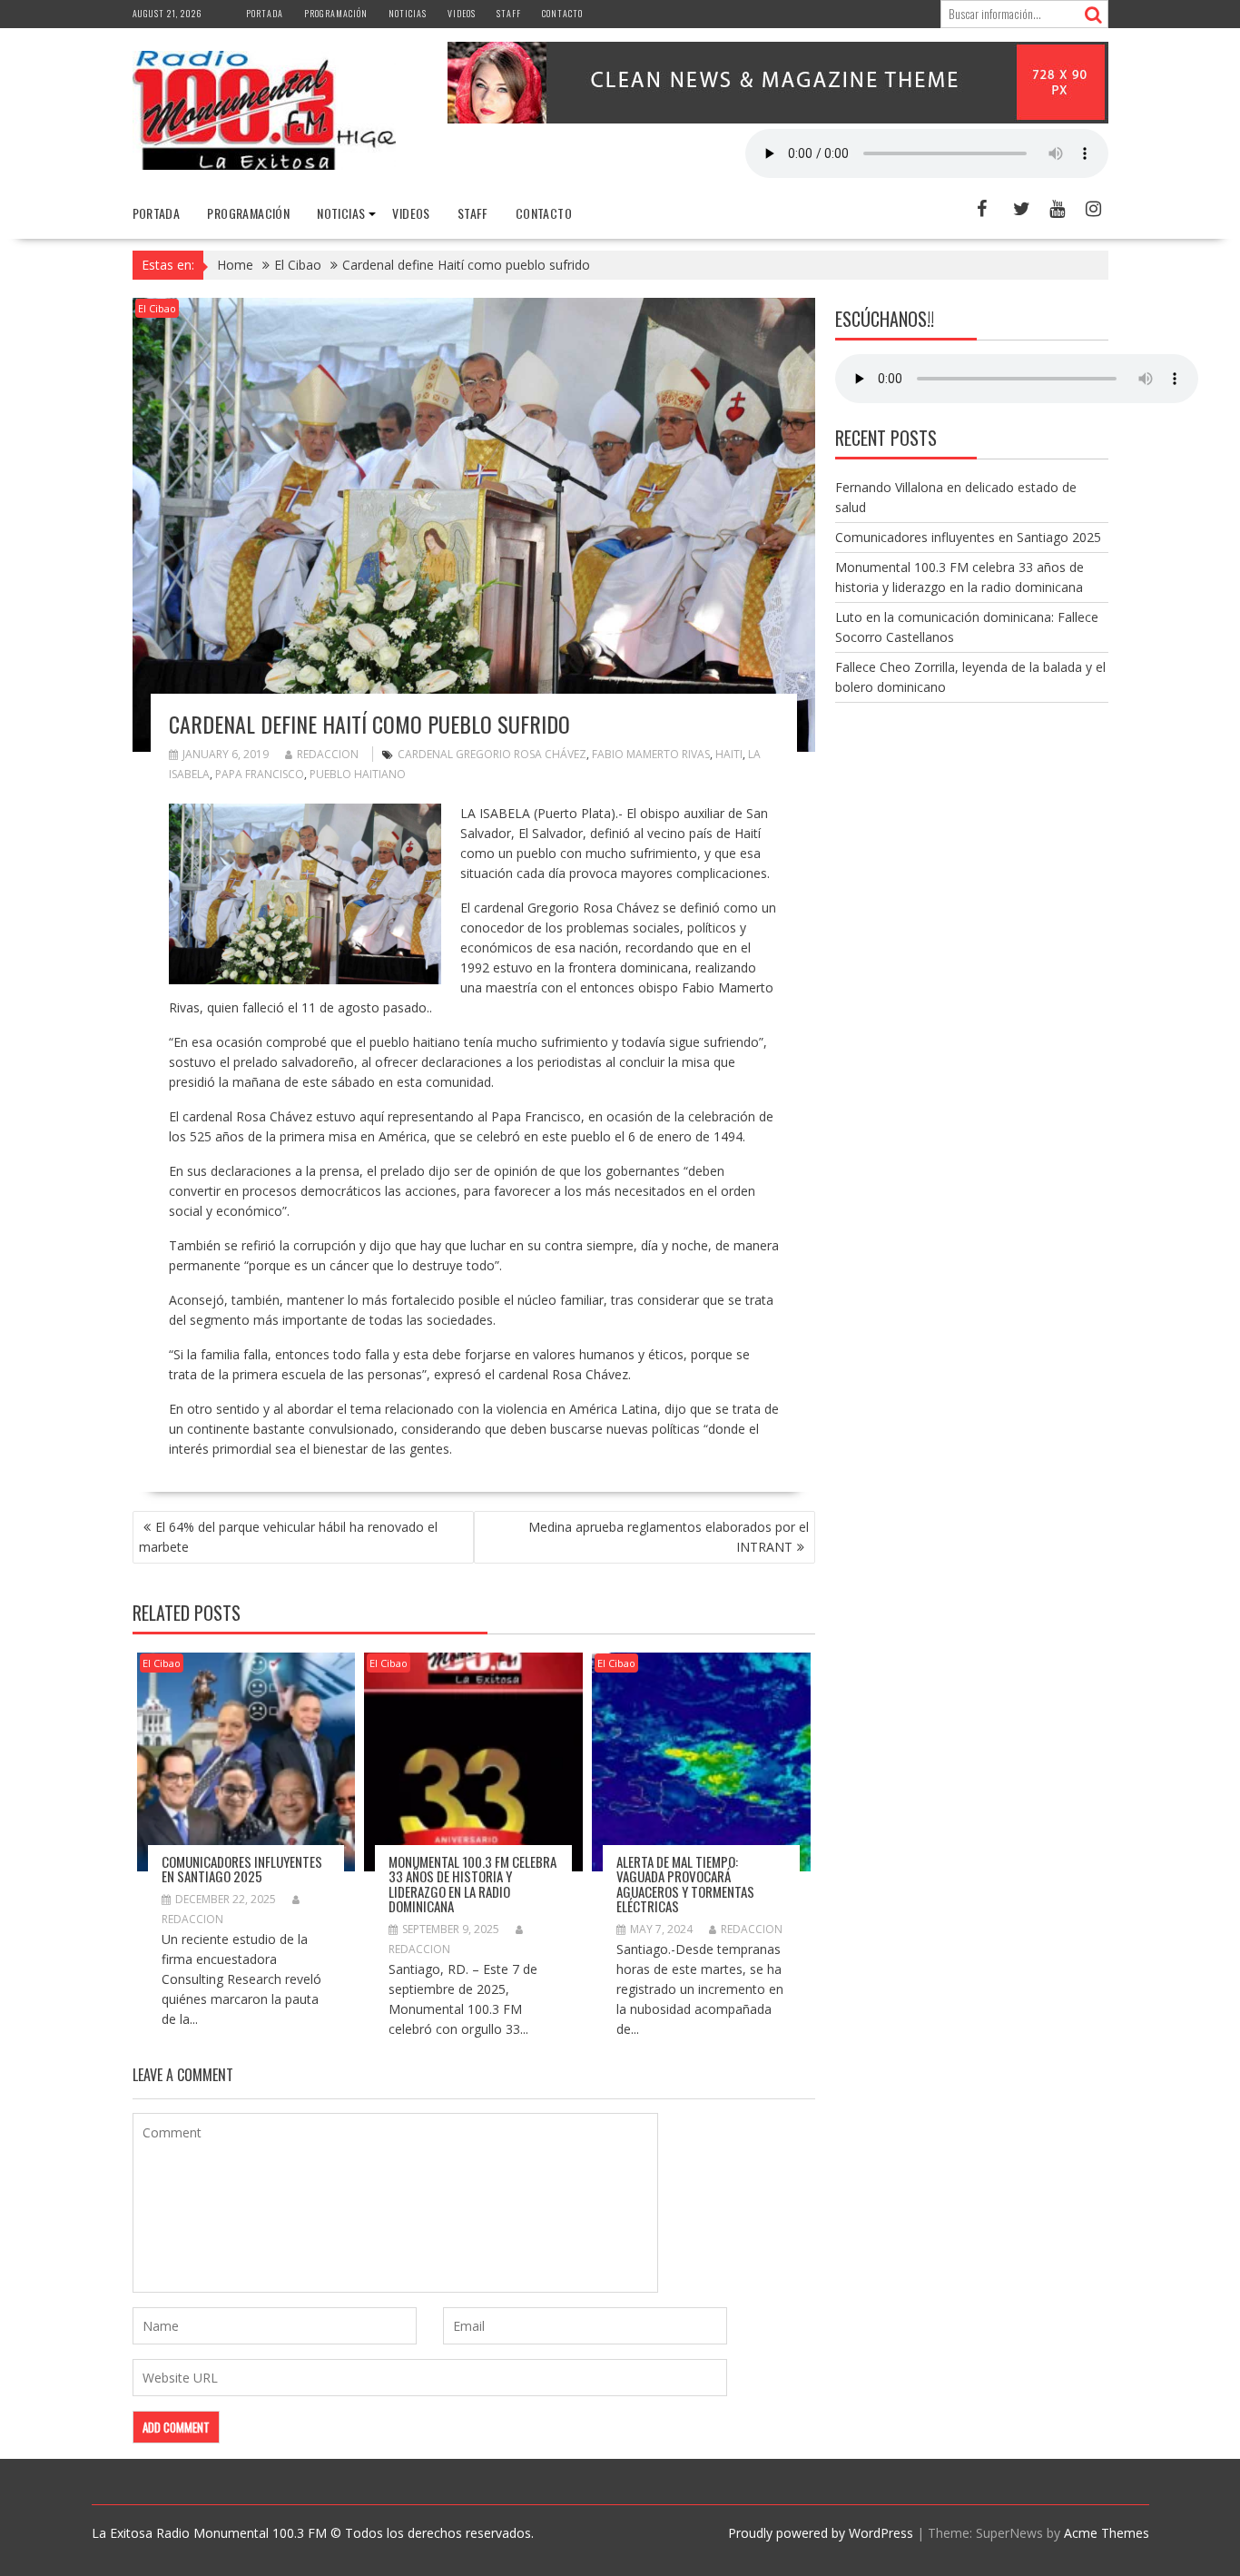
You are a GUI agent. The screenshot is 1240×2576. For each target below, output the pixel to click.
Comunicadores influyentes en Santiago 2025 (242, 1869)
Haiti (729, 754)
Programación (336, 13)
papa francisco (260, 774)
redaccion (328, 754)
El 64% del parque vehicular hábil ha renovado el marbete (288, 1537)
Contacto (562, 13)
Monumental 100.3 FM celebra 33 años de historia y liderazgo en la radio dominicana (472, 1884)
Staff (509, 13)
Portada (265, 13)
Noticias (408, 13)
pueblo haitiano (358, 774)
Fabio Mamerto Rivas (651, 754)
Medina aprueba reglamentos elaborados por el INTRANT (669, 1537)
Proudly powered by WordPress (821, 2533)
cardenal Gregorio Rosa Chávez (492, 754)
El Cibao (157, 308)
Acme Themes (1107, 2533)
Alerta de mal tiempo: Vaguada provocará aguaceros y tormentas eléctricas (685, 1884)
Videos (462, 13)
